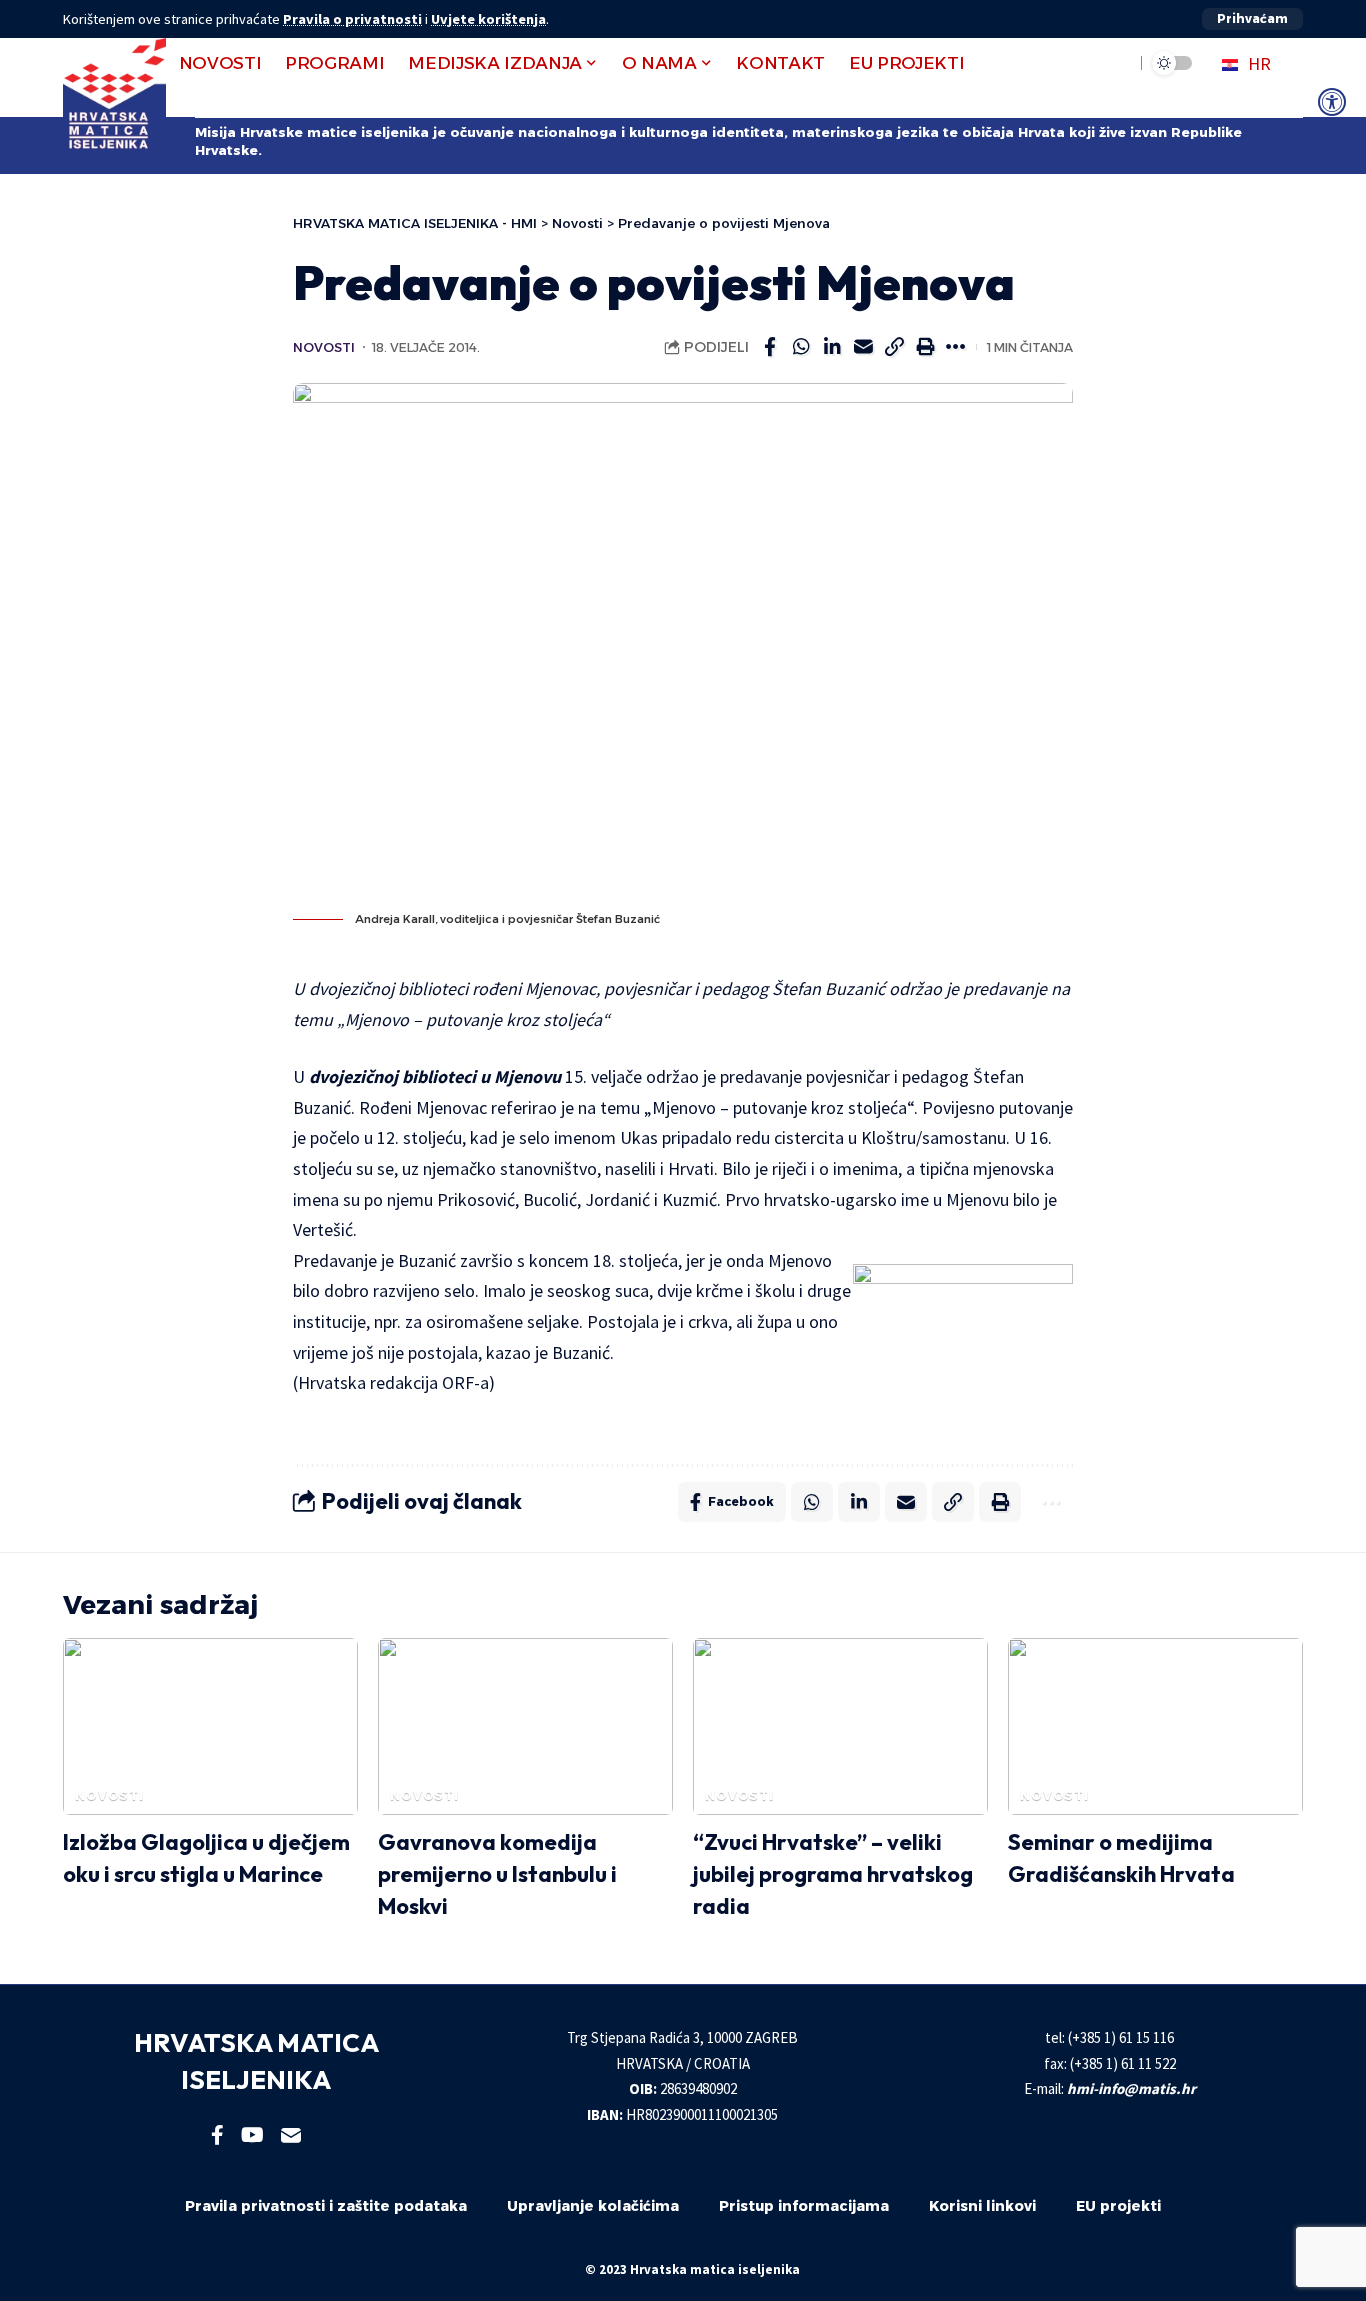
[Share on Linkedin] (832, 347)
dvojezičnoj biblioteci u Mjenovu (435, 1076)
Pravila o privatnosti (352, 19)
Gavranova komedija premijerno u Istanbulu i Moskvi (497, 1874)
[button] (1252, 19)
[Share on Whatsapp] (801, 347)
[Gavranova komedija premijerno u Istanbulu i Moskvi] (525, 1726)
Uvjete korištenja (488, 19)
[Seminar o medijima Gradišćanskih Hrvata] (1155, 1726)
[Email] (863, 347)
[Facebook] (217, 2135)
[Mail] (291, 2135)
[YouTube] (252, 2135)
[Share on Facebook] (770, 347)
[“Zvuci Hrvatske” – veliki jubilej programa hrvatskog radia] (840, 1726)
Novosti (324, 347)
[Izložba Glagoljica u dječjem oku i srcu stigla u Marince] (210, 1726)
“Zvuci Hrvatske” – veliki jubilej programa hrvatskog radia (833, 1874)
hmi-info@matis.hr (1131, 2088)
